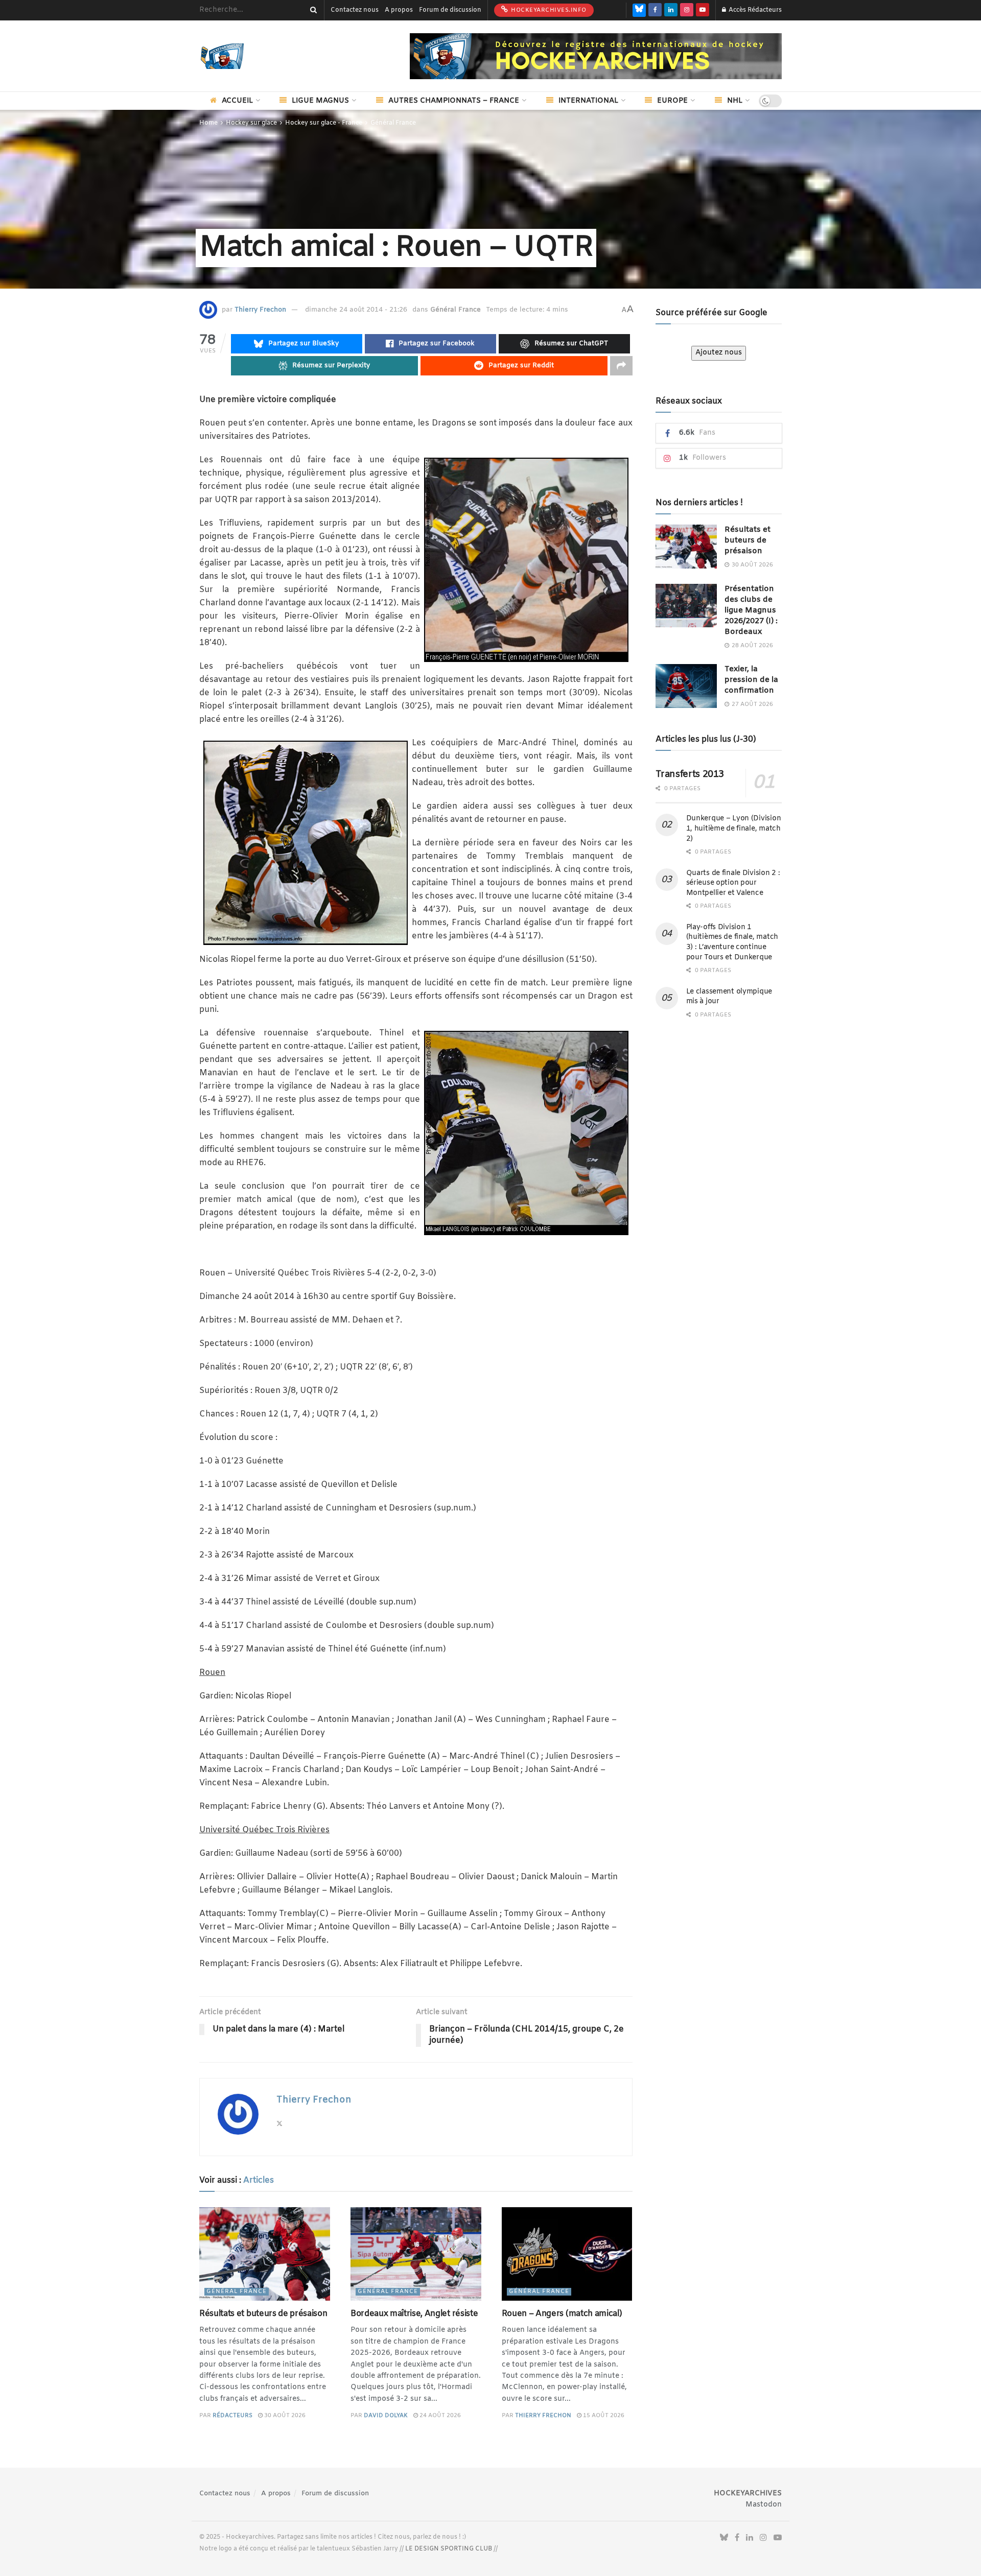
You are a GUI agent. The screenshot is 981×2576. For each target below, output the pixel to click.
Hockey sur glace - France (324, 123)
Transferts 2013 (690, 774)
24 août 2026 (439, 2416)
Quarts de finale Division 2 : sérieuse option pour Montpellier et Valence (733, 883)
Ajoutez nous (719, 353)
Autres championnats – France (454, 101)
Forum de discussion (450, 10)
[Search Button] (312, 10)
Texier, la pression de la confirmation (751, 680)
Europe (672, 101)
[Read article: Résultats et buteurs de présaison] (265, 2254)
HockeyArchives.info (548, 10)
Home (208, 123)
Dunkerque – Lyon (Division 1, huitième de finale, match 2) (734, 829)
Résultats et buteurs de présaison (263, 2314)
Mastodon (764, 2505)
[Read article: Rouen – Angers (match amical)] (567, 2254)
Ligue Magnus (320, 101)
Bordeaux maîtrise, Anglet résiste (414, 2314)
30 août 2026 (284, 2416)
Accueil (237, 101)
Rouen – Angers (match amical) (562, 2314)
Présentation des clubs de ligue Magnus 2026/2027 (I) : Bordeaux (751, 610)
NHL (735, 101)
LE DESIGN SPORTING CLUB (449, 2549)
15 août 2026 (603, 2416)
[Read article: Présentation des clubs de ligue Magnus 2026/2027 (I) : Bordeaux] (686, 606)
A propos (399, 10)
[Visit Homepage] (238, 56)
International (588, 101)
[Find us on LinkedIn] (671, 10)
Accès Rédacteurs (754, 10)
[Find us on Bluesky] (639, 10)
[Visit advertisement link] (596, 56)
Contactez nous (355, 10)
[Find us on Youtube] (703, 10)
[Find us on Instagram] (687, 10)
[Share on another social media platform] (621, 366)
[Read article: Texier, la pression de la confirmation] (686, 686)
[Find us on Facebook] (655, 10)
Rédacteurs (232, 2416)
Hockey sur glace (251, 123)
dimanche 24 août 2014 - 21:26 (356, 310)
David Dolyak (386, 2416)
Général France (393, 123)
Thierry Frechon (260, 310)
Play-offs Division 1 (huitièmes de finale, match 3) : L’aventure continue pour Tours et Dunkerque (732, 942)
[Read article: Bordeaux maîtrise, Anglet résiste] (416, 2254)
